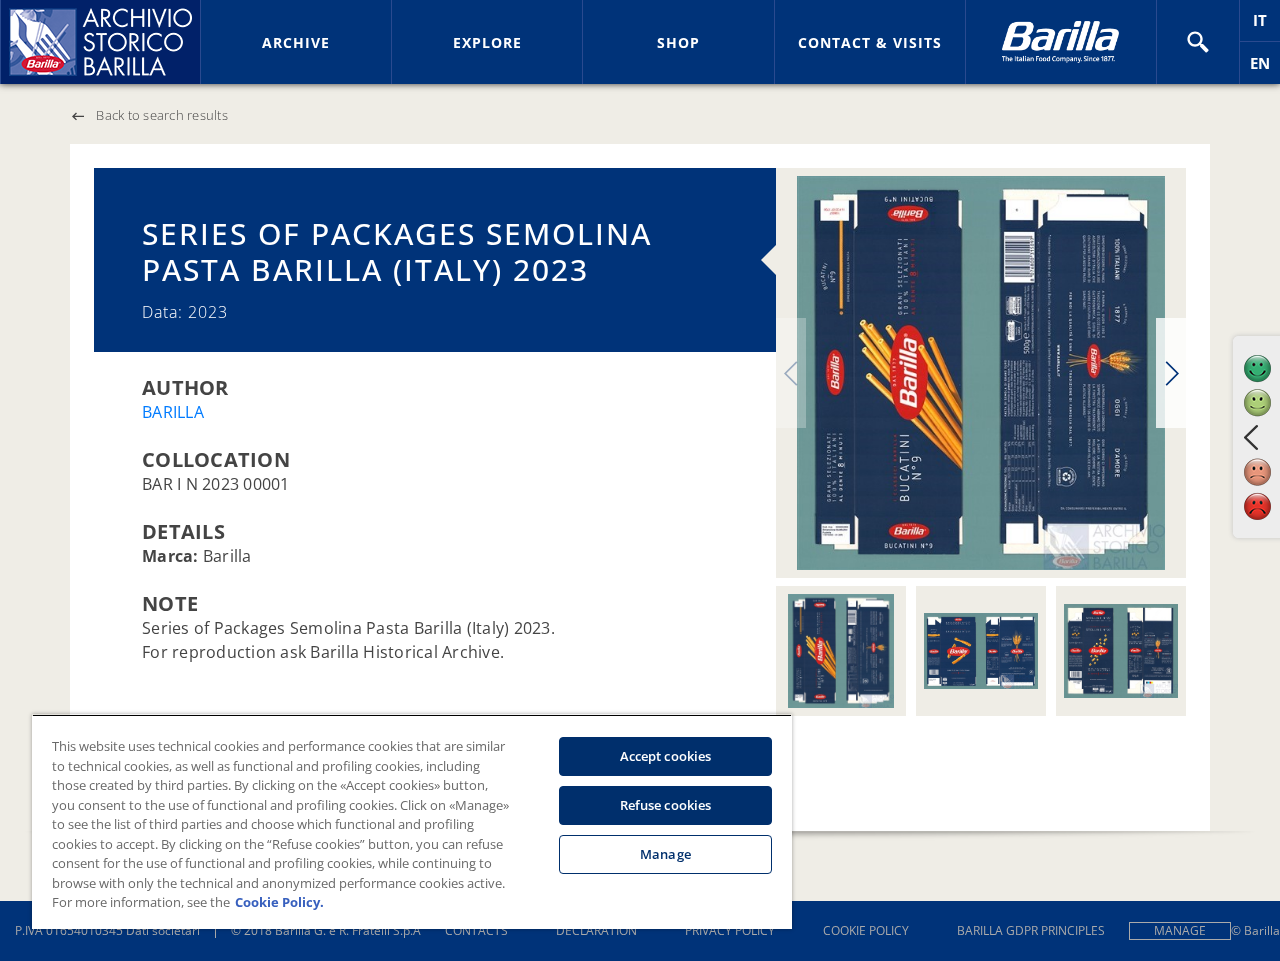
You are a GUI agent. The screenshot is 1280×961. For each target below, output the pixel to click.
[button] (1198, 42)
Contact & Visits (870, 42)
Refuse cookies (666, 805)
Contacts (476, 930)
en (1265, 68)
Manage (1180, 930)
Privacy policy (730, 930)
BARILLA (173, 412)
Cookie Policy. (279, 902)
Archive (296, 42)
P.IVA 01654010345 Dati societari (107, 930)
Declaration (596, 930)
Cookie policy (866, 930)
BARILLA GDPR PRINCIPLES (1031, 930)
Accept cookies (666, 756)
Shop (678, 42)
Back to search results (162, 115)
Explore (487, 42)
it (1266, 25)
